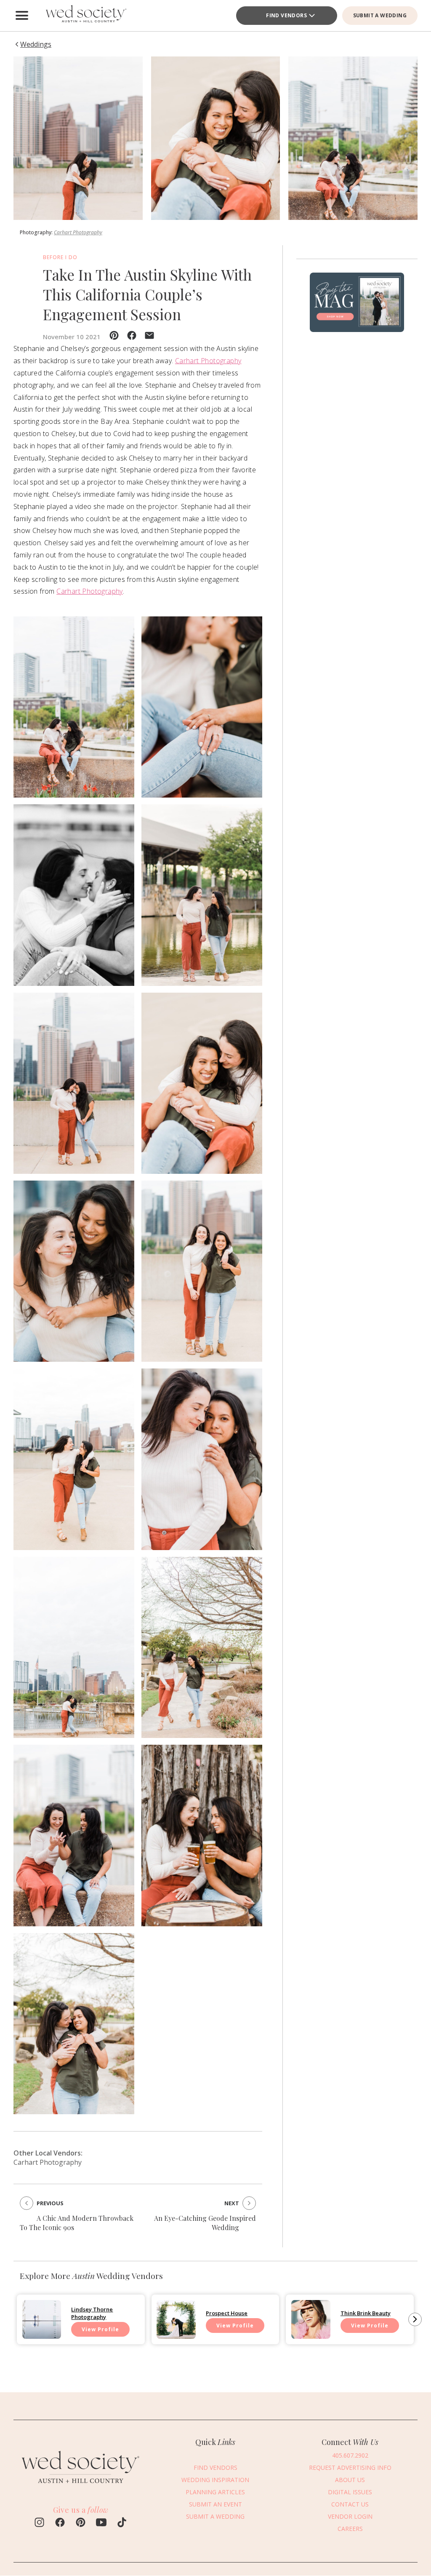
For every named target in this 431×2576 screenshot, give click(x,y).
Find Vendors (286, 15)
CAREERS (350, 2529)
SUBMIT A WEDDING (380, 15)
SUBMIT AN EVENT (215, 2504)
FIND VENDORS (215, 2468)
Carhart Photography (78, 232)
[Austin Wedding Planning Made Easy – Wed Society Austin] (85, 16)
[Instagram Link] (39, 2523)
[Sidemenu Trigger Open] (22, 16)
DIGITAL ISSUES (350, 2492)
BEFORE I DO (60, 257)
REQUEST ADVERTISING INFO (350, 2468)
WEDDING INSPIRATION (215, 2480)
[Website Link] (81, 2488)
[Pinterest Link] (81, 2523)
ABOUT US (350, 2480)
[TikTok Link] (122, 2523)
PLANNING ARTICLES (215, 2492)
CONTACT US (350, 2504)
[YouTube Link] (101, 2523)
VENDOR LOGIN (350, 2516)
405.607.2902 (350, 2455)
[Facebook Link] (60, 2523)
